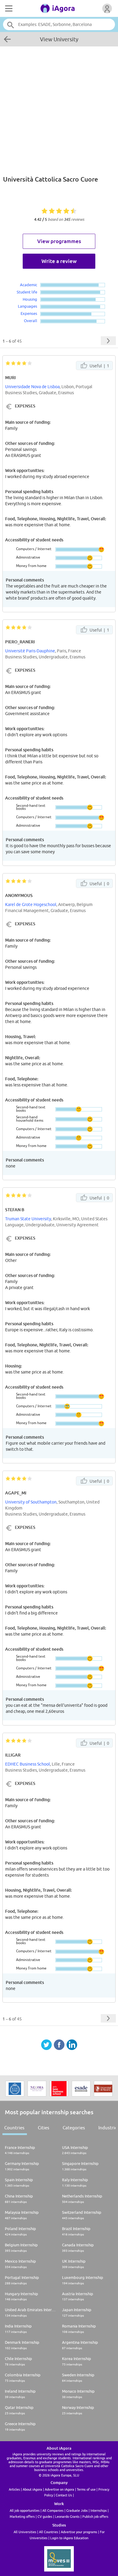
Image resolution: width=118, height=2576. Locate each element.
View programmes (59, 241)
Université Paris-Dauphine (30, 651)
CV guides (45, 2516)
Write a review (59, 261)
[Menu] (8, 8)
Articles (14, 2489)
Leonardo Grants (67, 2516)
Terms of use (86, 2489)
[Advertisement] (59, 108)
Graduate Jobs (77, 2510)
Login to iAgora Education (69, 2538)
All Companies (53, 2510)
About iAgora (32, 2489)
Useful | (99, 366)
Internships (99, 2510)
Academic (29, 285)
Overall (31, 321)
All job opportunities (25, 2510)
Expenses (29, 313)
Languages (28, 306)
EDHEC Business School (28, 1764)
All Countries (49, 2532)
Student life (27, 292)
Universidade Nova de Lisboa (32, 387)
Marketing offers (22, 2516)
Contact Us (64, 2495)
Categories (74, 2128)
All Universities (25, 2532)
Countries (14, 2128)
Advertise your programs (79, 2532)
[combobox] (59, 24)
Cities (44, 2128)
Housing (30, 299)
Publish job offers (95, 2516)
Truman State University (28, 1219)
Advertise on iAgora (59, 2489)
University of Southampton (31, 1502)
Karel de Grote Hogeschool (31, 905)
